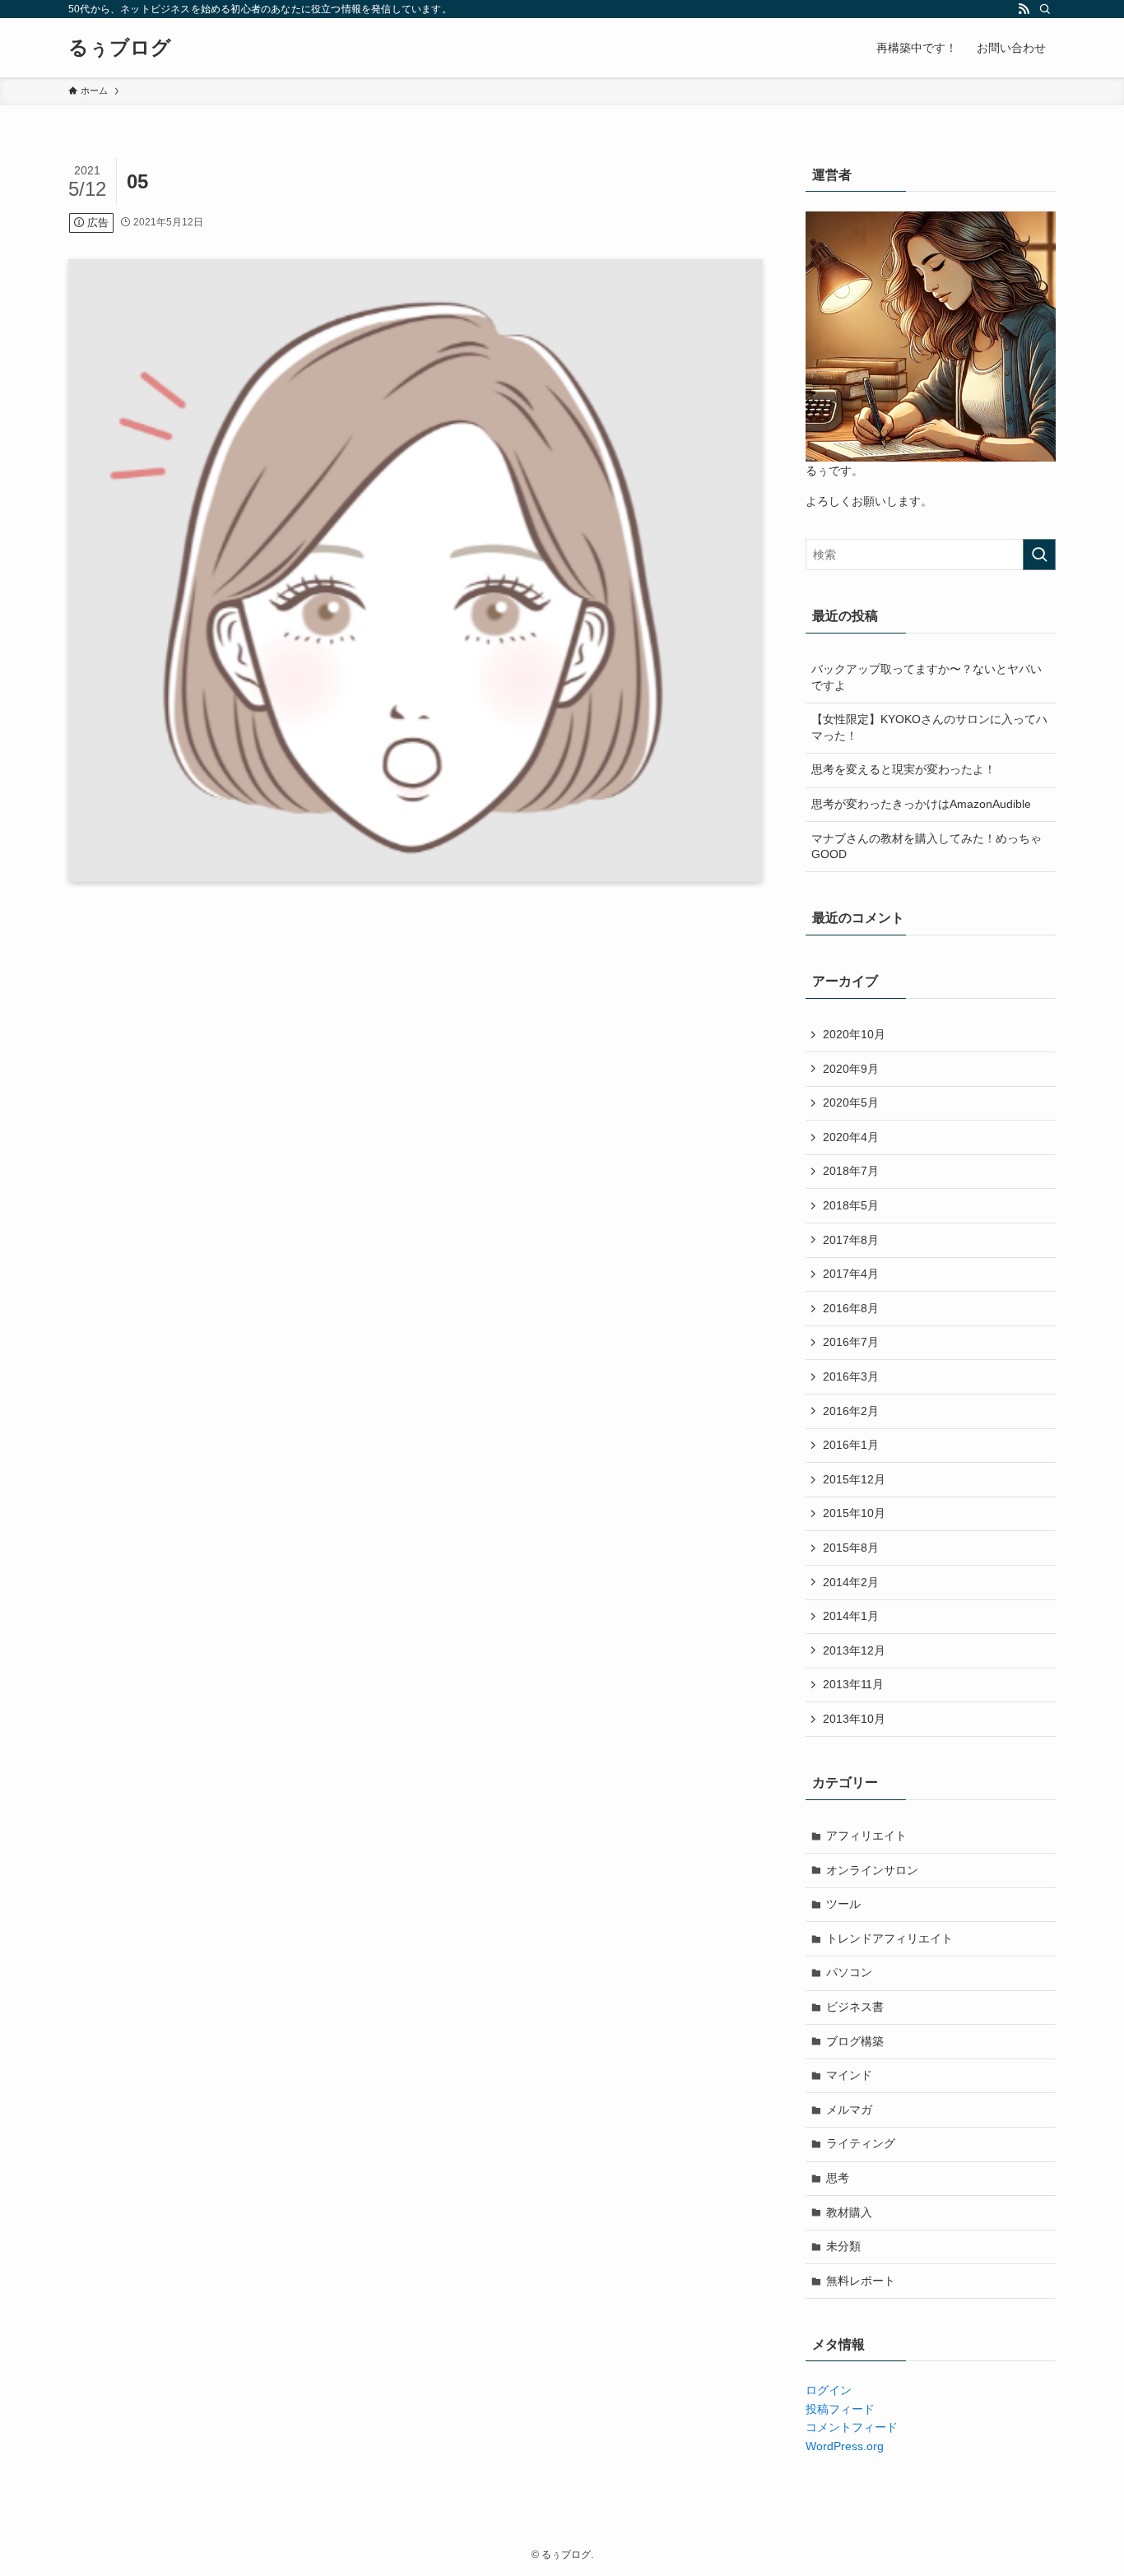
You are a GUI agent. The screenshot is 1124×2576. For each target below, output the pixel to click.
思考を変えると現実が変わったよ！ (903, 769)
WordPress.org (845, 2446)
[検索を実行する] (1039, 555)
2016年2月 (851, 1411)
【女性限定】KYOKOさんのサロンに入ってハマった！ (929, 727)
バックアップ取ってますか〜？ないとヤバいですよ (927, 677)
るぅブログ (120, 48)
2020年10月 (854, 1034)
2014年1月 (851, 1616)
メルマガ (849, 2110)
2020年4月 (851, 1137)
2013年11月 (853, 1684)
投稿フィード (840, 2409)
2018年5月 (851, 1205)
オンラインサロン (872, 1870)
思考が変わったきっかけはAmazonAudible (921, 804)
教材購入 (849, 2212)
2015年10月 (854, 1513)
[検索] (1045, 9)
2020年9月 (851, 1069)
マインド (849, 2075)
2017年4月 (851, 1274)
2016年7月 (851, 1342)
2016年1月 (851, 1445)
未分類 (843, 2246)
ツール (843, 1904)
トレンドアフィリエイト (889, 1938)
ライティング (861, 2143)
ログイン (829, 2390)
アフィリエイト (866, 1836)
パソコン (849, 1972)
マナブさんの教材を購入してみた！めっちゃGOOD (927, 847)
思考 (838, 2178)
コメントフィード (852, 2427)
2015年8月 (851, 1548)
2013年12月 (854, 1650)
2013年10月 (854, 1719)
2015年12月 (854, 1479)
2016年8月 (851, 1308)
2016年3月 (851, 1376)
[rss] (1024, 9)
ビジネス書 (855, 2007)
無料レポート (861, 2281)
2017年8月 (851, 1240)
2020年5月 (851, 1102)
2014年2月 (851, 1582)
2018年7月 (851, 1171)
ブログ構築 (855, 2041)
